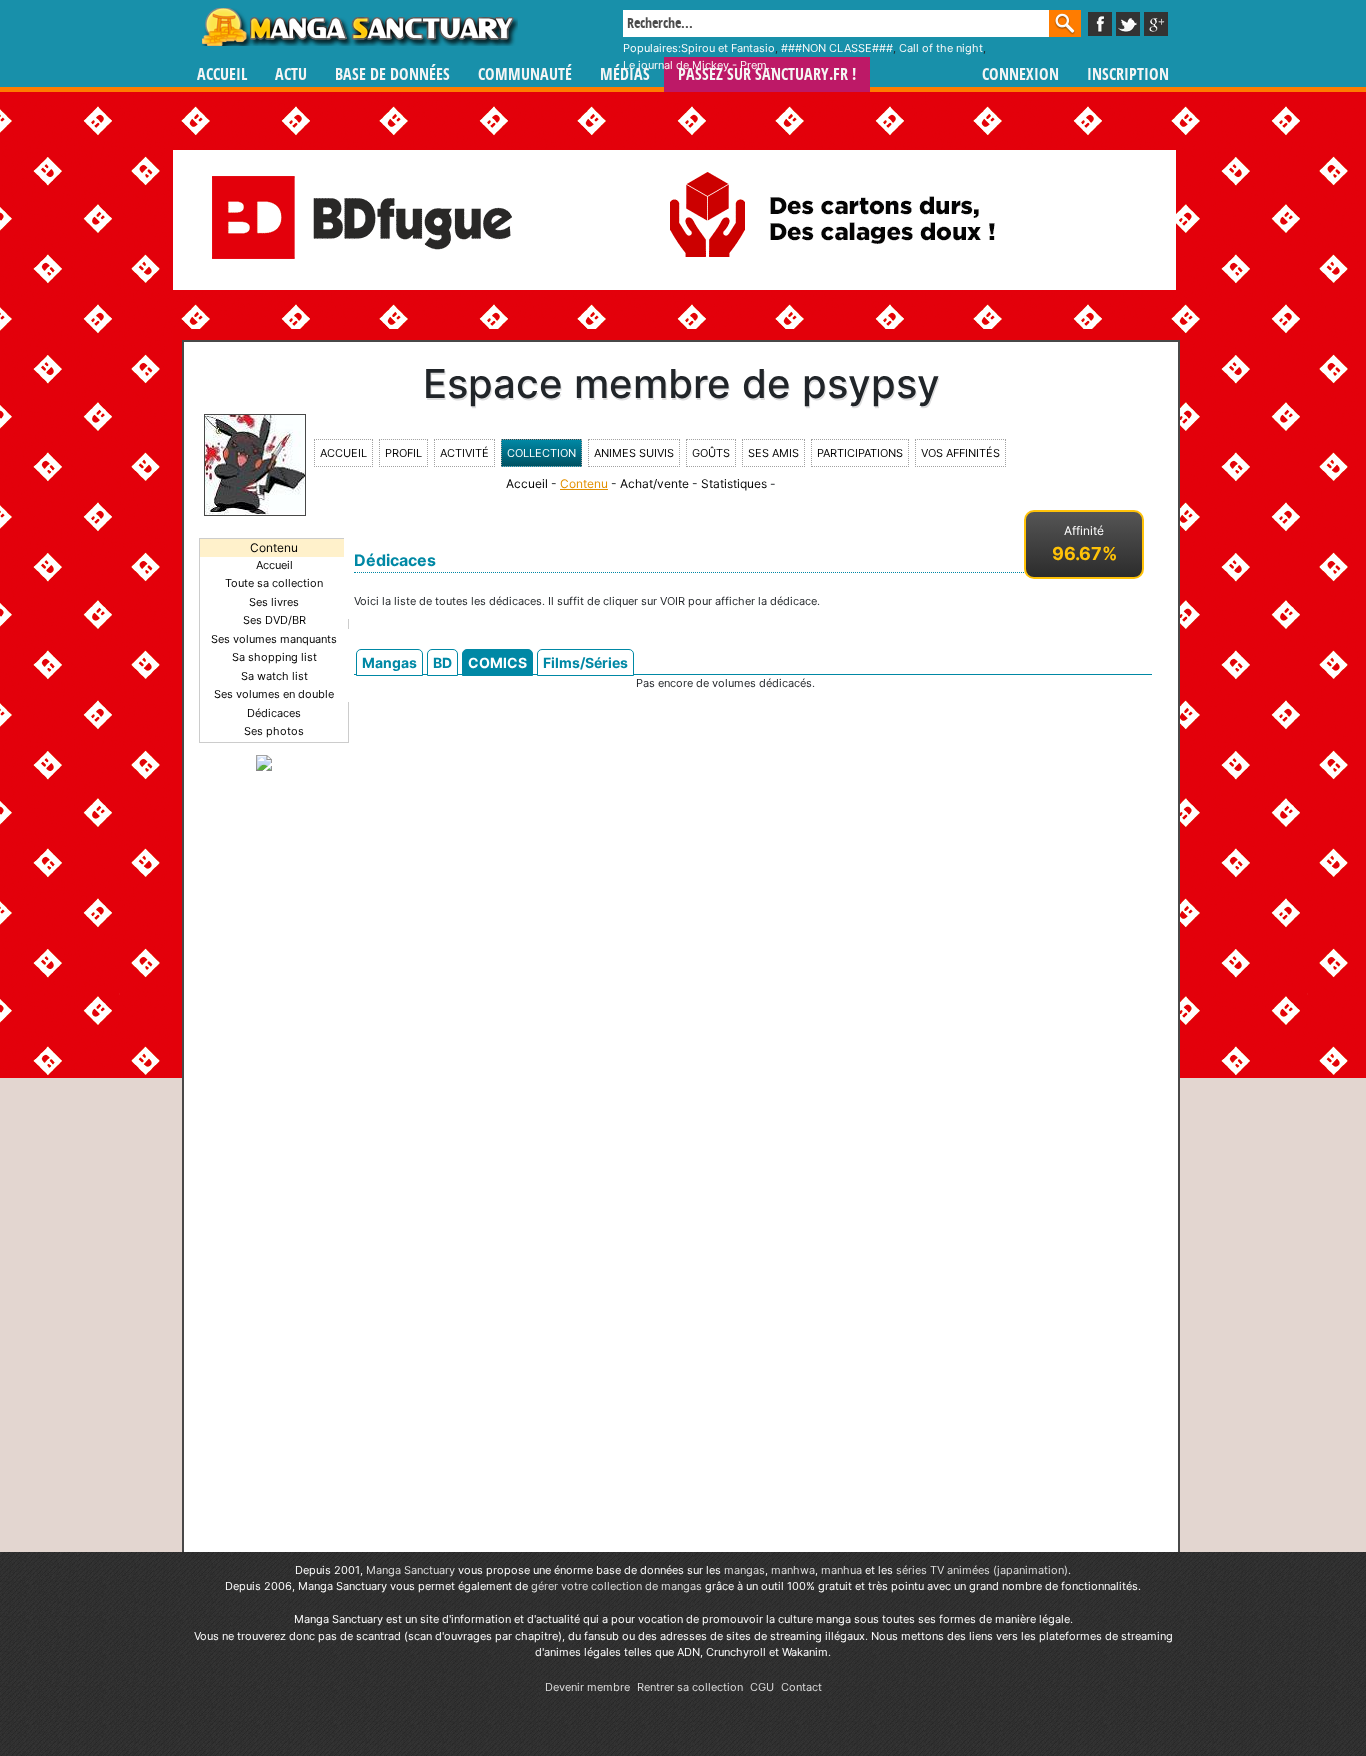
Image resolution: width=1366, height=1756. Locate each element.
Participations (860, 453)
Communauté (525, 74)
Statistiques (734, 483)
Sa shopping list (274, 657)
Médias (625, 74)
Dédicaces (274, 713)
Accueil (222, 74)
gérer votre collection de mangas (616, 1586)
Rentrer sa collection (690, 1687)
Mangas (389, 662)
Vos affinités (960, 453)
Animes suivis (634, 453)
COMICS (497, 662)
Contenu (584, 483)
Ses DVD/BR (274, 620)
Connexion (1020, 74)
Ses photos (274, 731)
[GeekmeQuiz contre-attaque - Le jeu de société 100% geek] (264, 762)
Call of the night (941, 48)
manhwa (793, 1570)
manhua (841, 1570)
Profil (403, 453)
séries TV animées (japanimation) (982, 1570)
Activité (464, 453)
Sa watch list (274, 676)
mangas (744, 1570)
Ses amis (773, 453)
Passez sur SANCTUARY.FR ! (767, 74)
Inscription (1128, 74)
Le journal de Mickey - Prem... (699, 65)
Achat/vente (654, 483)
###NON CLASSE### (837, 48)
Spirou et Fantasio (728, 48)
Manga (358, 27)
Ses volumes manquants (274, 639)
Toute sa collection (274, 583)
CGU (762, 1687)
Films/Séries (585, 662)
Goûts (711, 453)
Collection (541, 453)
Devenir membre (587, 1687)
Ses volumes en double (274, 694)
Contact (801, 1687)
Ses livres (274, 602)
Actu (291, 74)
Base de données (392, 74)
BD (442, 662)
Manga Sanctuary (410, 1570)
